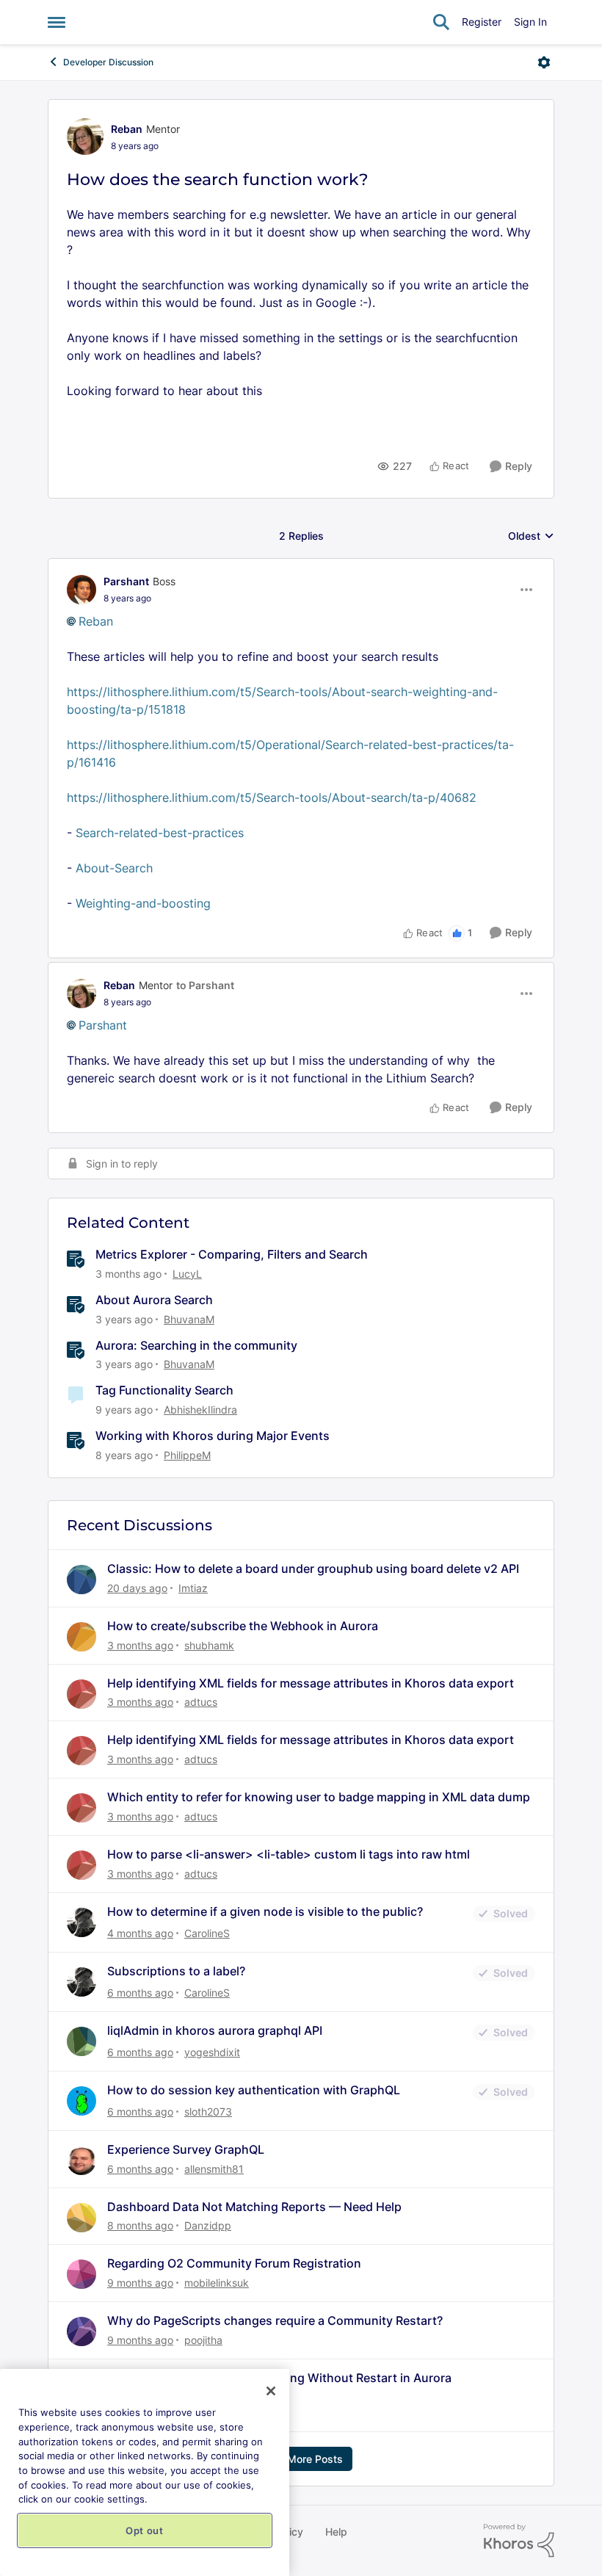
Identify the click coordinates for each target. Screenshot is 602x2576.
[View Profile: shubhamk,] (81, 1637)
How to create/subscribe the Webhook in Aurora (243, 1626)
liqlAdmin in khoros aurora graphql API (215, 2030)
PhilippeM (187, 1455)
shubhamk (209, 1645)
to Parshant (205, 985)
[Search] (441, 22)
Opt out (145, 2530)
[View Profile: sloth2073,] (81, 2101)
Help (336, 2532)
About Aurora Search (154, 1300)
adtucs (201, 1702)
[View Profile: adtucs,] (81, 1694)
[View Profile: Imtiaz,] (81, 1580)
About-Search (114, 868)
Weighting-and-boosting (143, 903)
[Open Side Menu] (57, 22)
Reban (127, 129)
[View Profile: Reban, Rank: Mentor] (85, 137)
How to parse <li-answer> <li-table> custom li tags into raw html (289, 1854)
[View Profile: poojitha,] (81, 2331)
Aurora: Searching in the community (196, 1345)
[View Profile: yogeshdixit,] (81, 2041)
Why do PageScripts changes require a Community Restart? (275, 2320)
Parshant (126, 581)
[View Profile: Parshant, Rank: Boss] (81, 590)
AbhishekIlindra (200, 1410)
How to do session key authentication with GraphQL (254, 2090)
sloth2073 (208, 2112)
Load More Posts (301, 2459)
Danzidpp (208, 2225)
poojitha (203, 2340)
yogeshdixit (212, 2052)
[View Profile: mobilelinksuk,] (81, 2274)
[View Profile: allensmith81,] (81, 2160)
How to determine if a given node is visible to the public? (265, 1911)
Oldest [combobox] (531, 536)
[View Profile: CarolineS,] (81, 1922)
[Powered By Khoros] (519, 2541)
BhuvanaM (189, 1319)
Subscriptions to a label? (176, 1971)
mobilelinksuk (217, 2283)
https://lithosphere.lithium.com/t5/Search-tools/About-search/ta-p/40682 (272, 797)
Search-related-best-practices (160, 833)
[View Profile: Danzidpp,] (81, 2218)
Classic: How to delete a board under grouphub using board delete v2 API (313, 1569)
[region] (145, 2472)
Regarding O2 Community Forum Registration (234, 2263)
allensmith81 (214, 2169)
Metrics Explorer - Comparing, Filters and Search (232, 1254)
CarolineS (207, 1933)
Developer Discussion (108, 62)
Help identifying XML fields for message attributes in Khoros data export (311, 1683)
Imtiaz (193, 1588)
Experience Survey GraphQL (186, 2149)
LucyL (187, 1274)
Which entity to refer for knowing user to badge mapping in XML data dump (319, 1797)
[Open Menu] (544, 62)
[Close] (271, 2391)
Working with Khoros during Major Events (213, 1436)
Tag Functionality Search (164, 1390)
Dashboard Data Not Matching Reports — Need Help (254, 2207)
